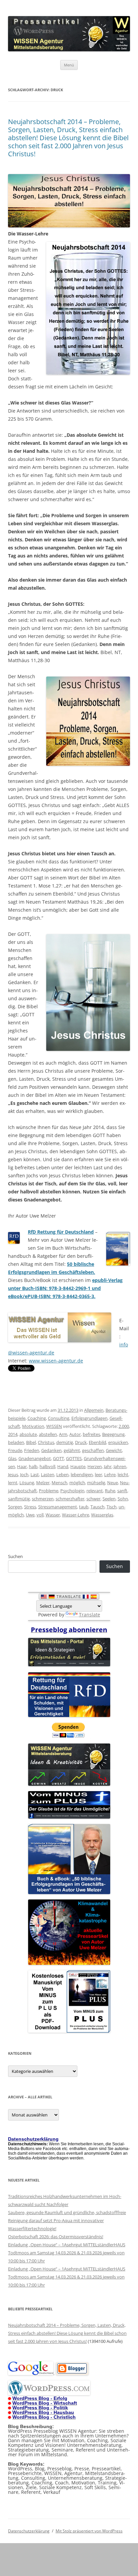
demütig (65, 1442)
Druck (81, 1442)
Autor (75, 1434)
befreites (91, 1434)
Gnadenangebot (35, 1458)
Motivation (33, 1426)
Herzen (95, 1466)
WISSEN (54, 1426)
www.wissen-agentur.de (56, 1361)
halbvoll (47, 1466)
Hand (63, 1466)
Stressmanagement (58, 1507)
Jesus (13, 1474)
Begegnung (113, 1434)
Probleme (49, 1491)
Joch (24, 1474)
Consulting (59, 1418)
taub (84, 1507)
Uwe (30, 1515)
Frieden (32, 1450)
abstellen (48, 1434)
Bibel (31, 1442)
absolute (28, 1434)
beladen (16, 1442)
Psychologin (72, 1491)
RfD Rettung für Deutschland (61, 1232)
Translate (90, 1615)
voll (40, 1515)
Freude (15, 1450)
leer (98, 1474)
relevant (95, 1491)
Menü (69, 65)
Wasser (53, 1515)
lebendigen (82, 1474)
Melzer (43, 1483)
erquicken (118, 1442)
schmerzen (43, 1499)
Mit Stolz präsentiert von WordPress (89, 2531)
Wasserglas (102, 1515)
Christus (46, 1442)
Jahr (108, 1466)
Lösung (27, 1483)
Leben (62, 1474)
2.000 (124, 1426)
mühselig (96, 1483)
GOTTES (74, 1458)
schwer (93, 1499)
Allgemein (94, 1410)
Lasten (48, 1474)
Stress (30, 1507)
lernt (13, 1483)
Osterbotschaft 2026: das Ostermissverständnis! (56, 2237)
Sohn (123, 1499)
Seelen (109, 1499)
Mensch (59, 1483)
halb (33, 1466)
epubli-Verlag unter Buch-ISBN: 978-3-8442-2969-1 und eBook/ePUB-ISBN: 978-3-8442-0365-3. (65, 1288)
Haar (22, 1466)
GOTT (58, 1458)
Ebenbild (97, 1442)
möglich (77, 1483)
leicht (123, 1474)
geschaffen (93, 1450)
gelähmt (72, 1450)
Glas (12, 1458)
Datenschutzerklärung (29, 2531)
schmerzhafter (70, 1499)
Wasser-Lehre (76, 1515)
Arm (63, 1434)
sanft (122, 1491)
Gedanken (51, 1450)
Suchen (15, 1556)
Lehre (110, 1474)
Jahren (120, 1466)
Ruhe (110, 1491)
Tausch (97, 1507)
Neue (113, 1483)
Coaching (37, 1418)
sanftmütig (19, 1499)
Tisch (112, 1507)
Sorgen (15, 1507)
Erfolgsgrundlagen (89, 1418)
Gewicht (114, 1450)
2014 (13, 1434)
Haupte (78, 1466)
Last (35, 1474)
